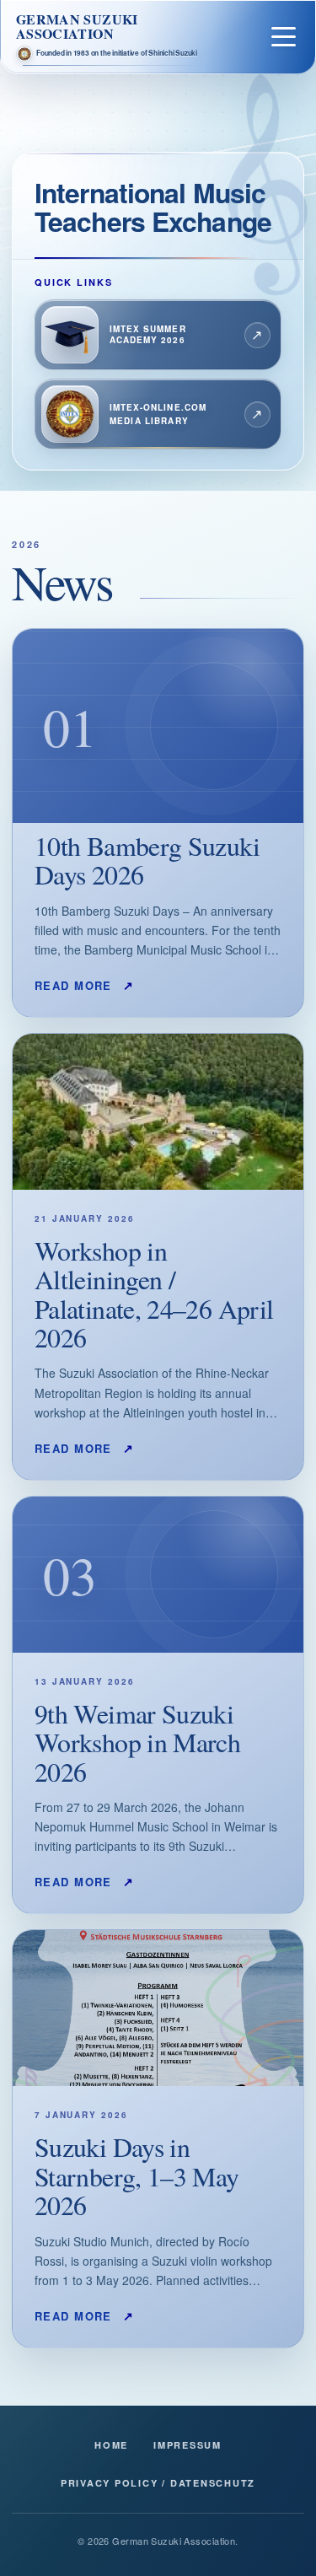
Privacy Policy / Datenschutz (158, 2483)
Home (111, 2445)
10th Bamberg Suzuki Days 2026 (147, 860)
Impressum (187, 2445)
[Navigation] (283, 37)
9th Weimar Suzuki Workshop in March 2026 (137, 1742)
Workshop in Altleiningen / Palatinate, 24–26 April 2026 (154, 1293)
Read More (85, 985)
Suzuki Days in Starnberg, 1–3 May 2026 (137, 2175)
